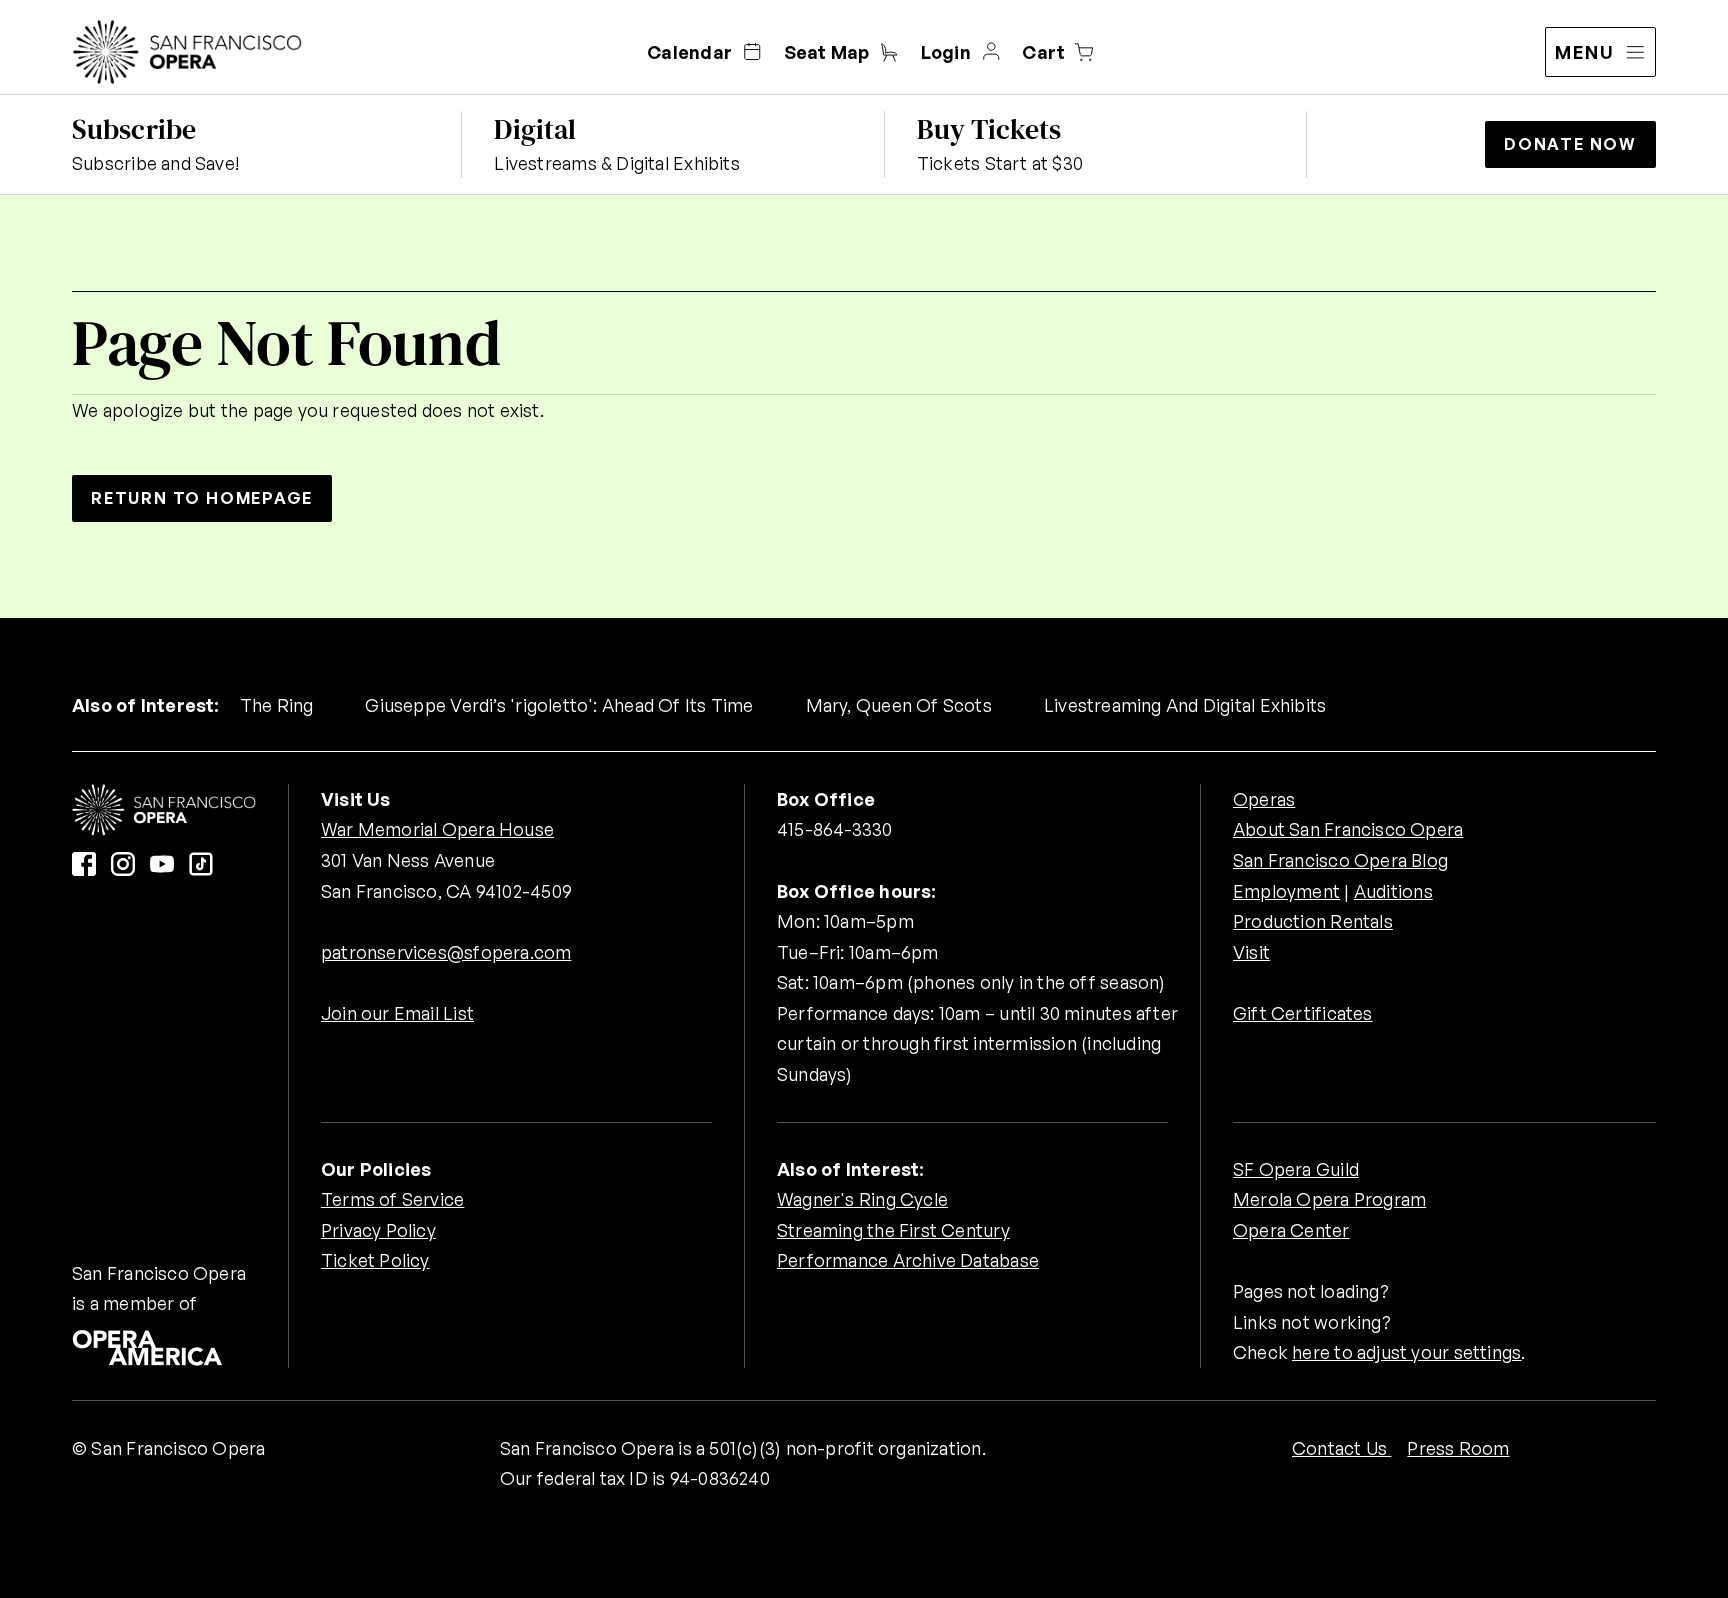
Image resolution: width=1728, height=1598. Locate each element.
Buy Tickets (989, 129)
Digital (535, 129)
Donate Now (1570, 144)
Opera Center (1291, 1230)
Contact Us (1341, 1448)
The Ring (277, 705)
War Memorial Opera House (437, 829)
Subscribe (134, 129)
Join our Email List (397, 1013)
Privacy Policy (378, 1230)
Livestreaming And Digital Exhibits (1185, 705)
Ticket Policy (375, 1260)
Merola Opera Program (1329, 1199)
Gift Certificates (1303, 1013)
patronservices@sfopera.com (446, 952)
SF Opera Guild (1296, 1169)
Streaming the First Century (893, 1230)
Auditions (1393, 891)
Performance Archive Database (908, 1260)
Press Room (1458, 1448)
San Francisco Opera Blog (1340, 860)
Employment (1286, 891)
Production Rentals (1313, 921)
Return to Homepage (202, 498)
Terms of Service (392, 1199)
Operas (1264, 799)
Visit (1251, 952)
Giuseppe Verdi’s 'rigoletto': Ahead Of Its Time (559, 705)
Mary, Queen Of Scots (899, 705)
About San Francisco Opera (1348, 829)
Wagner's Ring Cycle (862, 1199)
